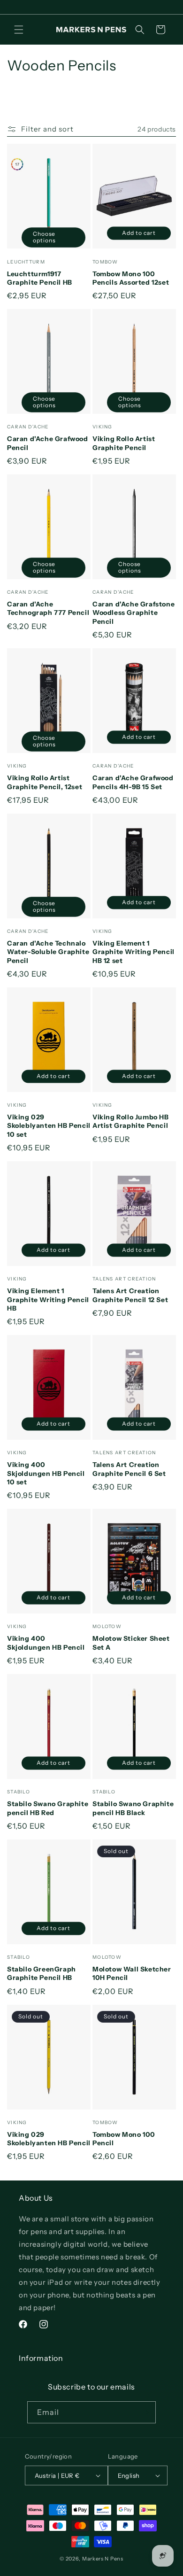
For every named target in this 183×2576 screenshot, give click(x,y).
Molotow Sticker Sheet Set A (131, 1643)
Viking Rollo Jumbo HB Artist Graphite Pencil (131, 1121)
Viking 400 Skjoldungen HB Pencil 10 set (46, 1473)
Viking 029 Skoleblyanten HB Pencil (49, 2139)
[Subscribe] (145, 2412)
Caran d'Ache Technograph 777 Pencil (48, 608)
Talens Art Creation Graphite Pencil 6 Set (129, 1469)
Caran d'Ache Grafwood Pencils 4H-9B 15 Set (133, 782)
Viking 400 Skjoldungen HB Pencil (46, 1643)
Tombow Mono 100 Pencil (124, 2139)
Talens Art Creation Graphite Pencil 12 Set (130, 1295)
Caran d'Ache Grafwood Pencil (48, 443)
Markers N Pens (103, 2559)
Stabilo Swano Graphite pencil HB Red (48, 1808)
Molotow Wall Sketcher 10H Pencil (132, 1973)
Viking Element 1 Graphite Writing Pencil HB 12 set (133, 952)
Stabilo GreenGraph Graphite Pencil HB (42, 1973)
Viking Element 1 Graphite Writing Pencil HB (48, 1299)
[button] (19, 30)
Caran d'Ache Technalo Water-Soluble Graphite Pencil (48, 952)
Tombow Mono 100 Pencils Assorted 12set (131, 278)
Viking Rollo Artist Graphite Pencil (124, 443)
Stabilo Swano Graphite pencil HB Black (133, 1808)
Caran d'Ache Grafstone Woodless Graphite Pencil (133, 613)
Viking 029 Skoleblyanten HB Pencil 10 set (49, 1125)
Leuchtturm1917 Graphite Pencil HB (40, 278)
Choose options (44, 237)
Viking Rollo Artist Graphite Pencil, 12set (45, 782)
